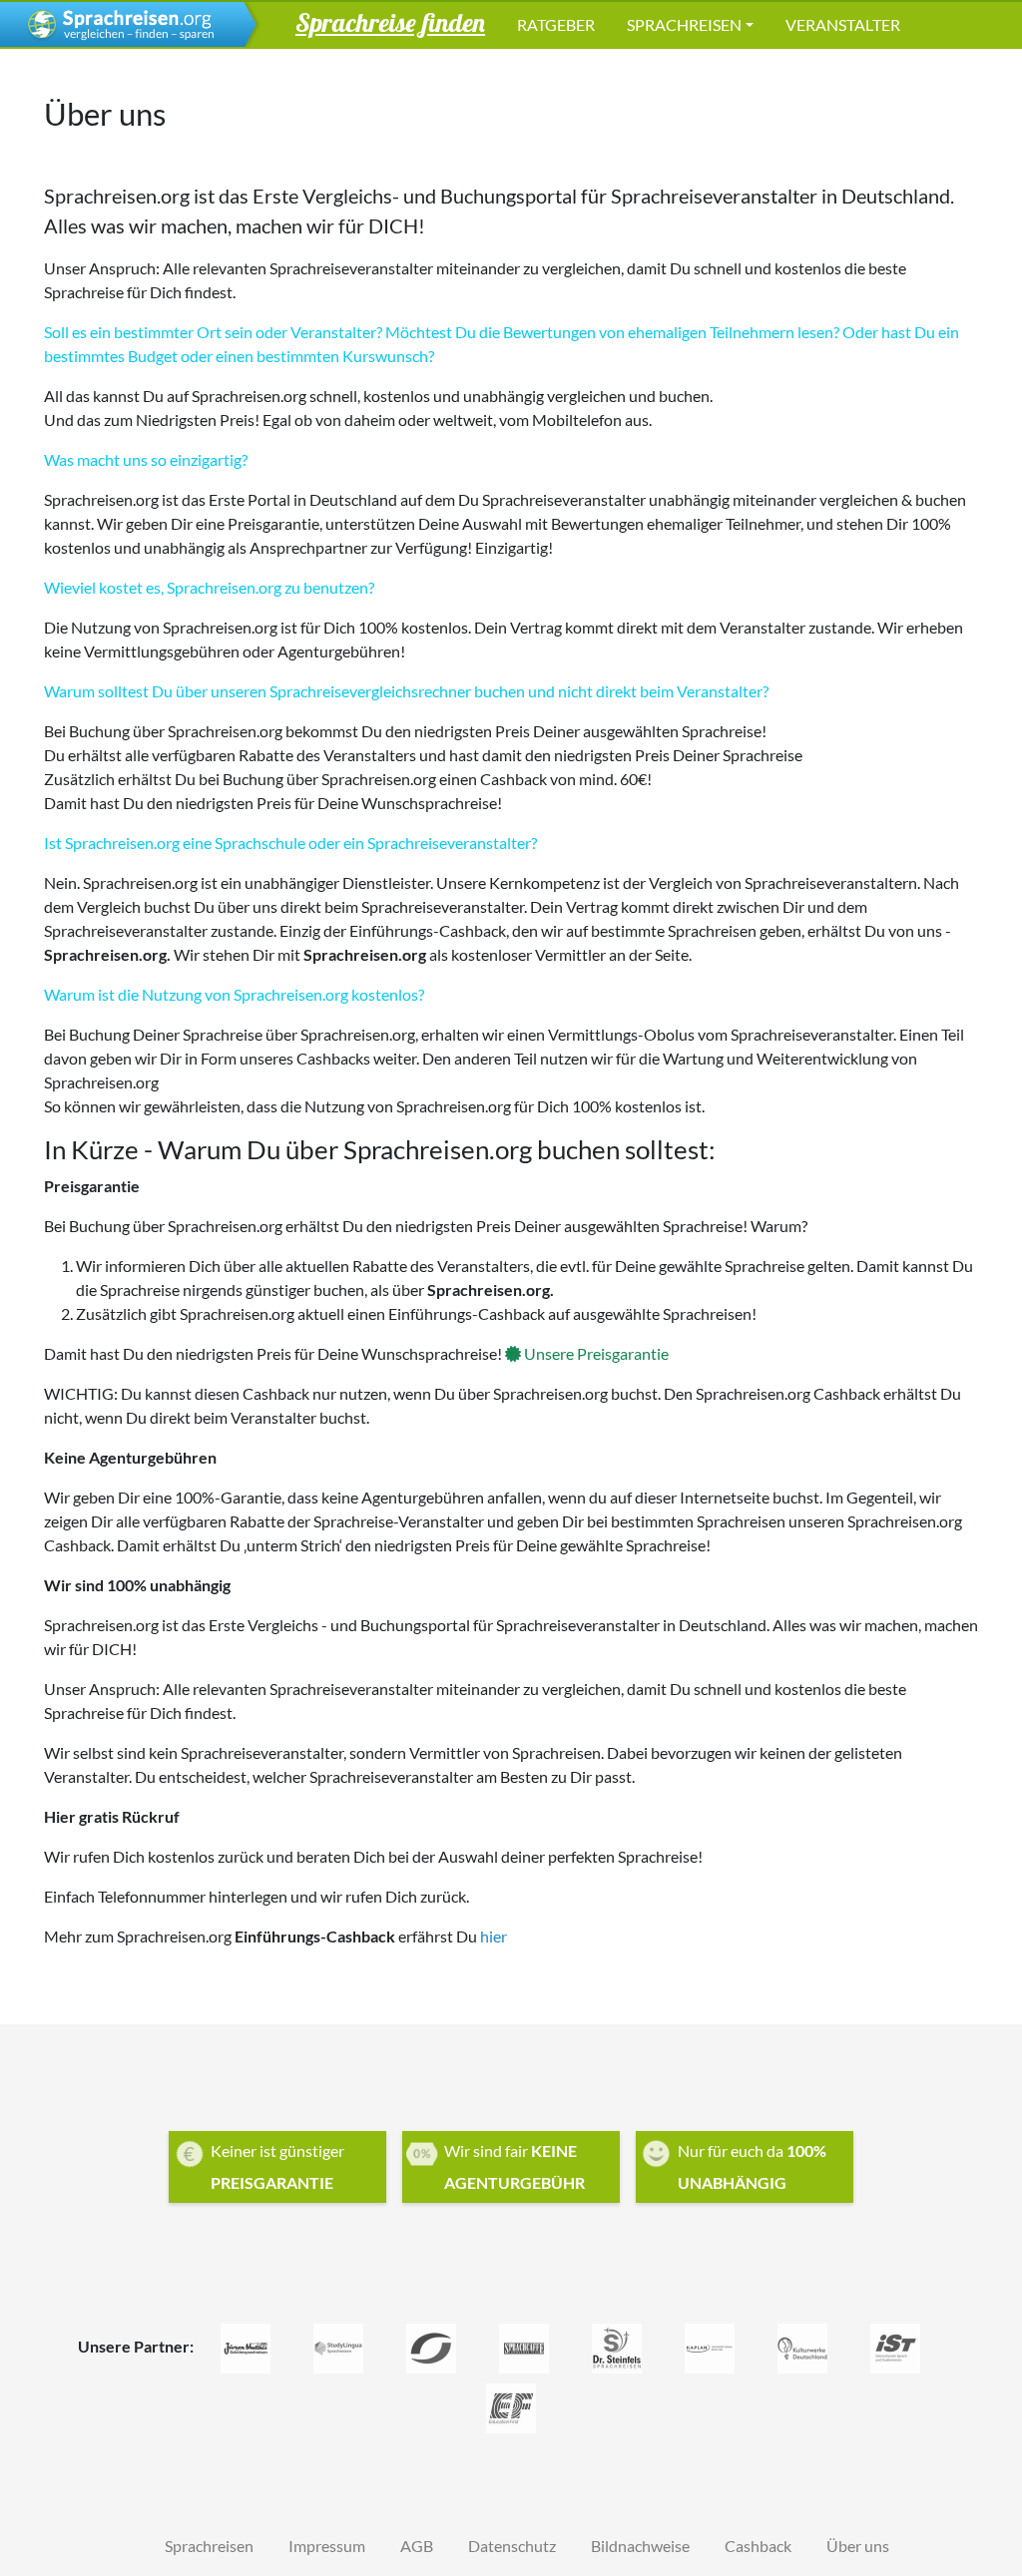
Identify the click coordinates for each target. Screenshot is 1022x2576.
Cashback (758, 2546)
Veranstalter (843, 24)
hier (494, 1936)
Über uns (858, 2546)
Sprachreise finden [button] (390, 22)
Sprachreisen (684, 24)
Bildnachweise (640, 2546)
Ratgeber (556, 24)
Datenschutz (512, 2546)
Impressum (327, 2546)
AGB (417, 2546)
